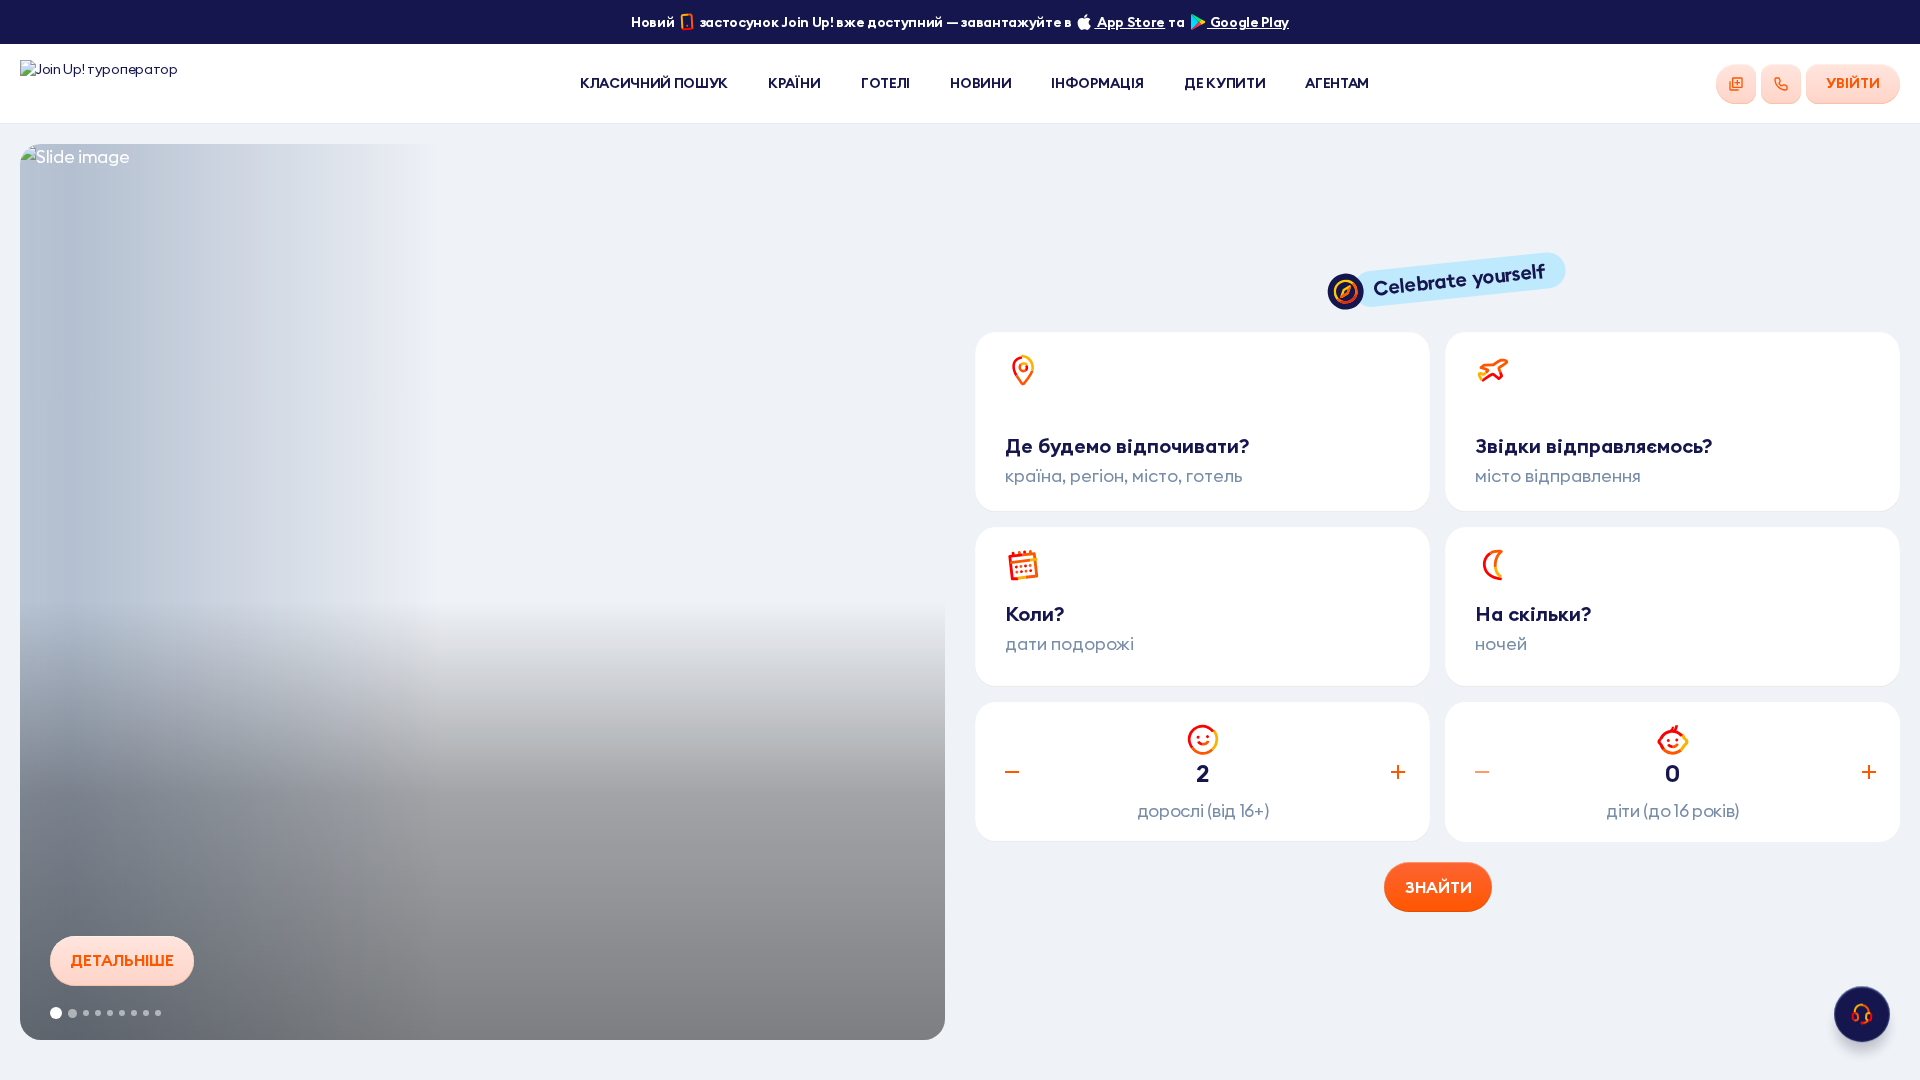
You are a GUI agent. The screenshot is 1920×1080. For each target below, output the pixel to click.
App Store (1129, 22)
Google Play (1248, 22)
